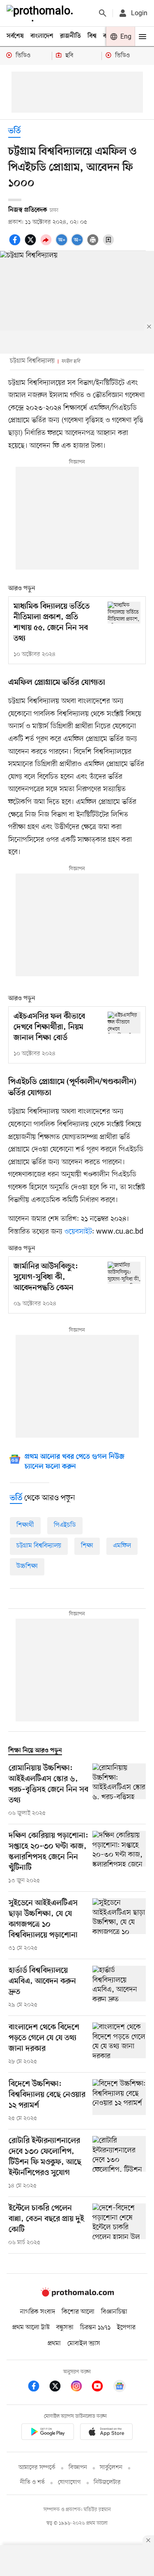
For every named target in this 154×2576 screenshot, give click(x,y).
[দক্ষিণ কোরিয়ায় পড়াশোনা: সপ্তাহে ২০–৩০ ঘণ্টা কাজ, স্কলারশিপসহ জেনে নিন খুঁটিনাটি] (119, 1858)
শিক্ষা (87, 1546)
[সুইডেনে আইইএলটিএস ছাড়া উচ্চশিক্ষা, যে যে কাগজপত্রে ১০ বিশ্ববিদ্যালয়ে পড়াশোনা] (119, 1925)
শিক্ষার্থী (25, 1525)
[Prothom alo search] (103, 13)
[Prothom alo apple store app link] (107, 2433)
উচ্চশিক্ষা (27, 1566)
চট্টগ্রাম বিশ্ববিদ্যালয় (39, 1546)
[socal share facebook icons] (16, 244)
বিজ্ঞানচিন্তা (114, 2312)
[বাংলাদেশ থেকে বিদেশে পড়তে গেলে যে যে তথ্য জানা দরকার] (119, 2044)
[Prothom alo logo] (77, 2295)
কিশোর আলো (78, 2312)
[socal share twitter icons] (32, 244)
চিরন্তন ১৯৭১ (95, 2328)
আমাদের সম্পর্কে (37, 2468)
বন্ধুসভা (65, 2328)
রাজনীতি (70, 36)
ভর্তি (14, 131)
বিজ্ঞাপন (78, 2468)
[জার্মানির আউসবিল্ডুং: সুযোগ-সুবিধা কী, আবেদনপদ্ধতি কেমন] (124, 1273)
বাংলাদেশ (42, 36)
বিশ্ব (92, 36)
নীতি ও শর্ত (32, 2482)
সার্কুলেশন (111, 2468)
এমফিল (122, 1546)
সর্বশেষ (15, 36)
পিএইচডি (65, 1525)
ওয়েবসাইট (78, 1232)
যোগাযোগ (69, 2482)
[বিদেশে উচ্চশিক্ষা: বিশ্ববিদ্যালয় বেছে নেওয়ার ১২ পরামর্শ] (119, 2101)
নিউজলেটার (107, 2482)
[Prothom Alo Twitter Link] (59, 2387)
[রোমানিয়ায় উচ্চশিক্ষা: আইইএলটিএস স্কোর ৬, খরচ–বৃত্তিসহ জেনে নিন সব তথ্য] (119, 1791)
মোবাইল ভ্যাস (84, 2344)
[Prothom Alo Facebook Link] (38, 2387)
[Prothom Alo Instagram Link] (80, 2387)
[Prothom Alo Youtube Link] (101, 2387)
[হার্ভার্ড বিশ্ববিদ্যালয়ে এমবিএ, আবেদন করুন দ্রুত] (119, 1988)
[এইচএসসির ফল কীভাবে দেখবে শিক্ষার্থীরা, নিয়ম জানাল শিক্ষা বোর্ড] (124, 1023)
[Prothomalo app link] (48, 2433)
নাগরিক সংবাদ (38, 2312)
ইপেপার (126, 2328)
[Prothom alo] (41, 13)
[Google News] (120, 2387)
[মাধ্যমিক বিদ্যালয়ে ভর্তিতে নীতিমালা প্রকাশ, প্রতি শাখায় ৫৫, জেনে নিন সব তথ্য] (124, 613)
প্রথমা (54, 2344)
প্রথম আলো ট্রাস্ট (31, 2328)
